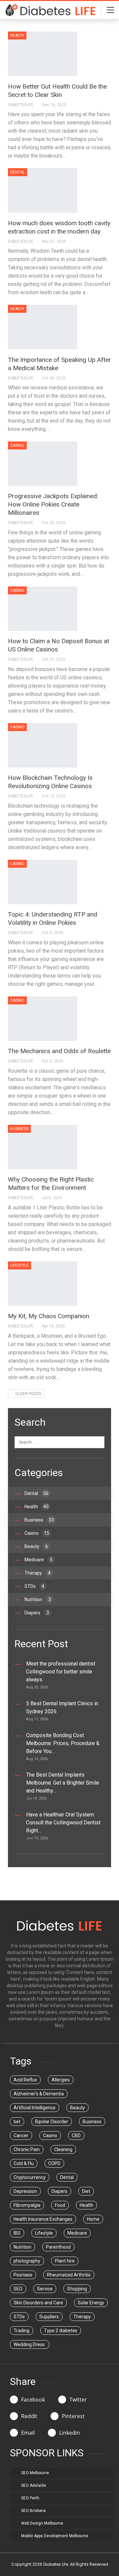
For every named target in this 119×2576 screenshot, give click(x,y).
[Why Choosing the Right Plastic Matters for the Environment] (43, 1147)
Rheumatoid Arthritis (69, 2275)
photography (27, 2261)
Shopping (77, 2289)
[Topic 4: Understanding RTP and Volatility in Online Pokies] (43, 882)
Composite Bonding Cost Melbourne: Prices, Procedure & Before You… (63, 1743)
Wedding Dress (30, 2344)
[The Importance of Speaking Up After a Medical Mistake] (43, 327)
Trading (21, 2331)
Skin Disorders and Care (38, 2303)
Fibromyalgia (27, 2205)
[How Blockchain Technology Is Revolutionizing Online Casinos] (43, 745)
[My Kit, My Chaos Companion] (43, 1284)
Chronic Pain (27, 2149)
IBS (17, 2233)
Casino (17, 445)
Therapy (38, 1573)
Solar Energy (91, 2303)
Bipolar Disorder (52, 2122)
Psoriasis (23, 2275)
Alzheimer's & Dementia (39, 2094)
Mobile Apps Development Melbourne (55, 2536)
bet (17, 2122)
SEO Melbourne (35, 2473)
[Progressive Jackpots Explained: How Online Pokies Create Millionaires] (43, 464)
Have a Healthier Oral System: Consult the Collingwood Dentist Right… (63, 1823)
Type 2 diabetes (61, 2331)
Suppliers (49, 2317)
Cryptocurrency (30, 2177)
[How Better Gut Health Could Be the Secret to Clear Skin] (43, 54)
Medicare (39, 1560)
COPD (54, 2163)
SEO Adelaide (34, 2485)
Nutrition (38, 1599)
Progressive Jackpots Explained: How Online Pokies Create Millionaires (53, 504)
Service (45, 2289)
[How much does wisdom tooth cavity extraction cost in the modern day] (43, 190)
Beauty (36, 1546)
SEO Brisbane (34, 2511)
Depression (25, 2191)
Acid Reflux (25, 2080)
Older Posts (28, 1394)
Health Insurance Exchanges (43, 2219)
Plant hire (65, 2261)
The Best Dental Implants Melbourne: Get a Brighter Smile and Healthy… (63, 1783)
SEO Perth (30, 2498)
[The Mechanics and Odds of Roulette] (43, 1019)
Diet (86, 2191)
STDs (34, 1586)
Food (60, 2205)
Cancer (21, 2135)
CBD (76, 2135)
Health (17, 35)
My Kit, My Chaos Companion (49, 1316)
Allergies (61, 2080)
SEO (18, 2289)
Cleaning (63, 2149)
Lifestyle (20, 1265)
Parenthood (58, 2247)
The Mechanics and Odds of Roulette (59, 1051)
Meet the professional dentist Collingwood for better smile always (61, 1672)
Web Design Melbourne (42, 2523)
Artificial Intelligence (35, 2108)
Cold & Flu (24, 2163)
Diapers (37, 1613)
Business (19, 1129)
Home (93, 2219)
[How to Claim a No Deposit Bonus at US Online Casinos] (43, 609)
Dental (18, 172)
